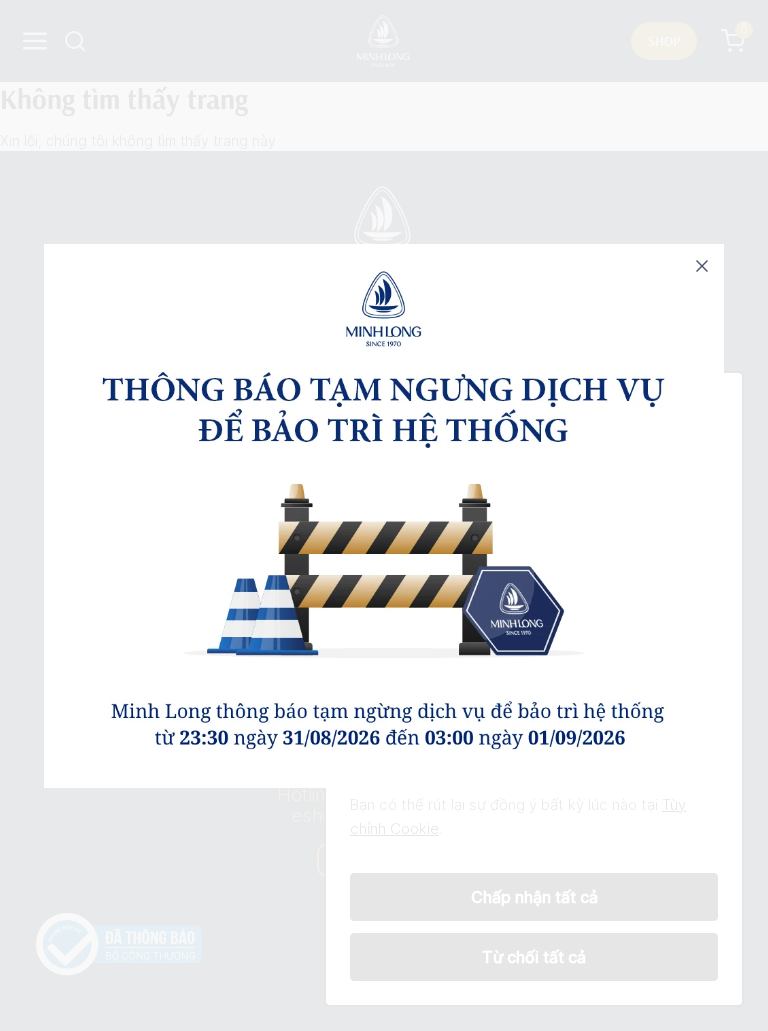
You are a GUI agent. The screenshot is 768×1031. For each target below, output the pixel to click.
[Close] (702, 266)
